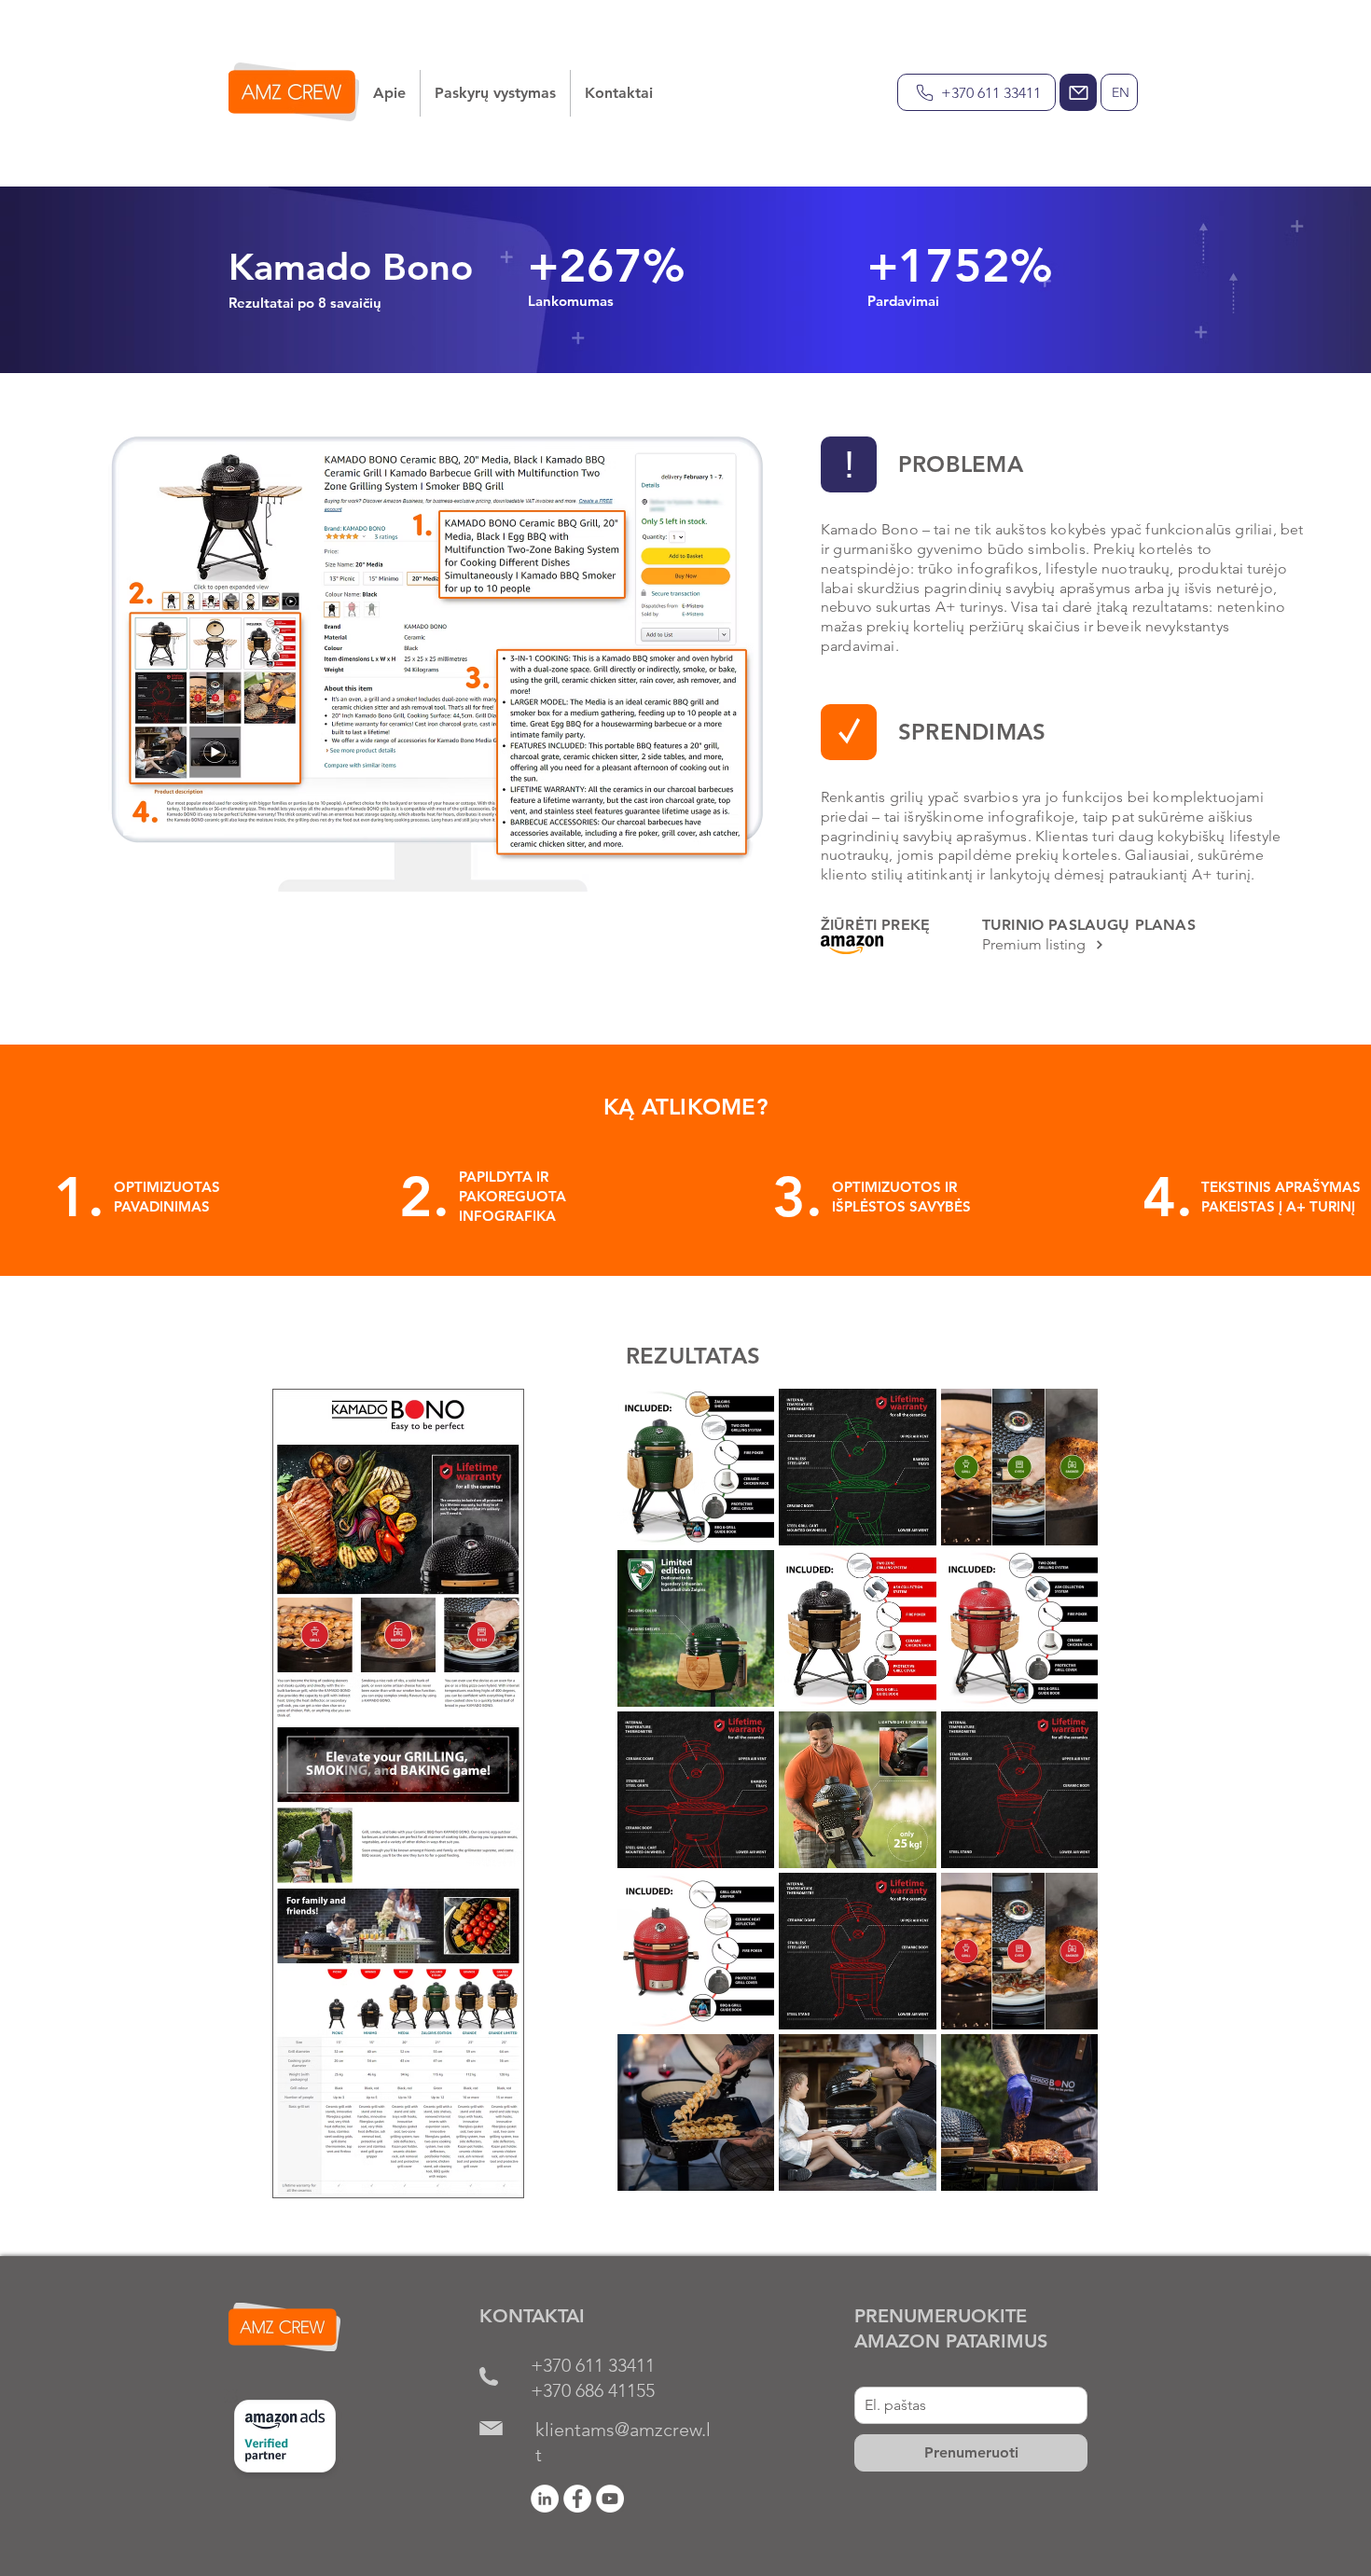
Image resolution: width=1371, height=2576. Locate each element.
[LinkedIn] (545, 2499)
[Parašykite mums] (1078, 92)
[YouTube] (610, 2499)
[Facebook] (577, 2499)
